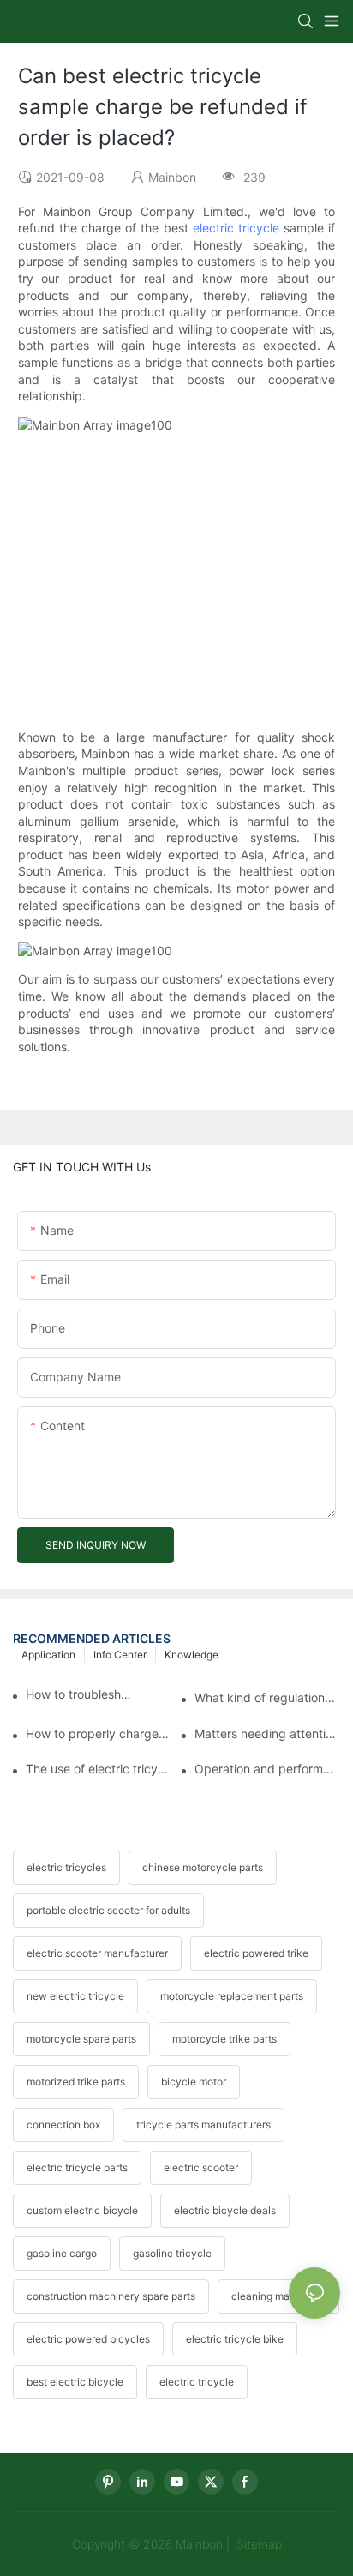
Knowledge (191, 1655)
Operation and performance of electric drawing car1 (267, 1769)
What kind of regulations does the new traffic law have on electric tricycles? (267, 1697)
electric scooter (201, 2167)
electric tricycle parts (77, 2167)
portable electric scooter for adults (108, 1910)
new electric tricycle (75, 1996)
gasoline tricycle (172, 2253)
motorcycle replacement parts (232, 1996)
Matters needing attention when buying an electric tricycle (267, 1733)
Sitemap (257, 2544)
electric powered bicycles (88, 2339)
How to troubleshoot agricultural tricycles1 (81, 1694)
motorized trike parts (76, 2082)
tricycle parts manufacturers (203, 2125)
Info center (120, 1655)
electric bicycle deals (225, 2210)
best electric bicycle (75, 2382)
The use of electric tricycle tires (99, 1769)
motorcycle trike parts (224, 2039)
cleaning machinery (278, 2296)
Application (48, 1655)
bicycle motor (194, 2082)
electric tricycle (236, 228)
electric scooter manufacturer (97, 1953)
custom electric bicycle (82, 2210)
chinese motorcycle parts (203, 1867)
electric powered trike (256, 1953)
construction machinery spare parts (111, 2296)
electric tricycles (66, 1867)
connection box (63, 2125)
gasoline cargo (62, 2253)
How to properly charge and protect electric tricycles (99, 1733)
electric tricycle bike (235, 2339)
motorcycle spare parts (81, 2039)
